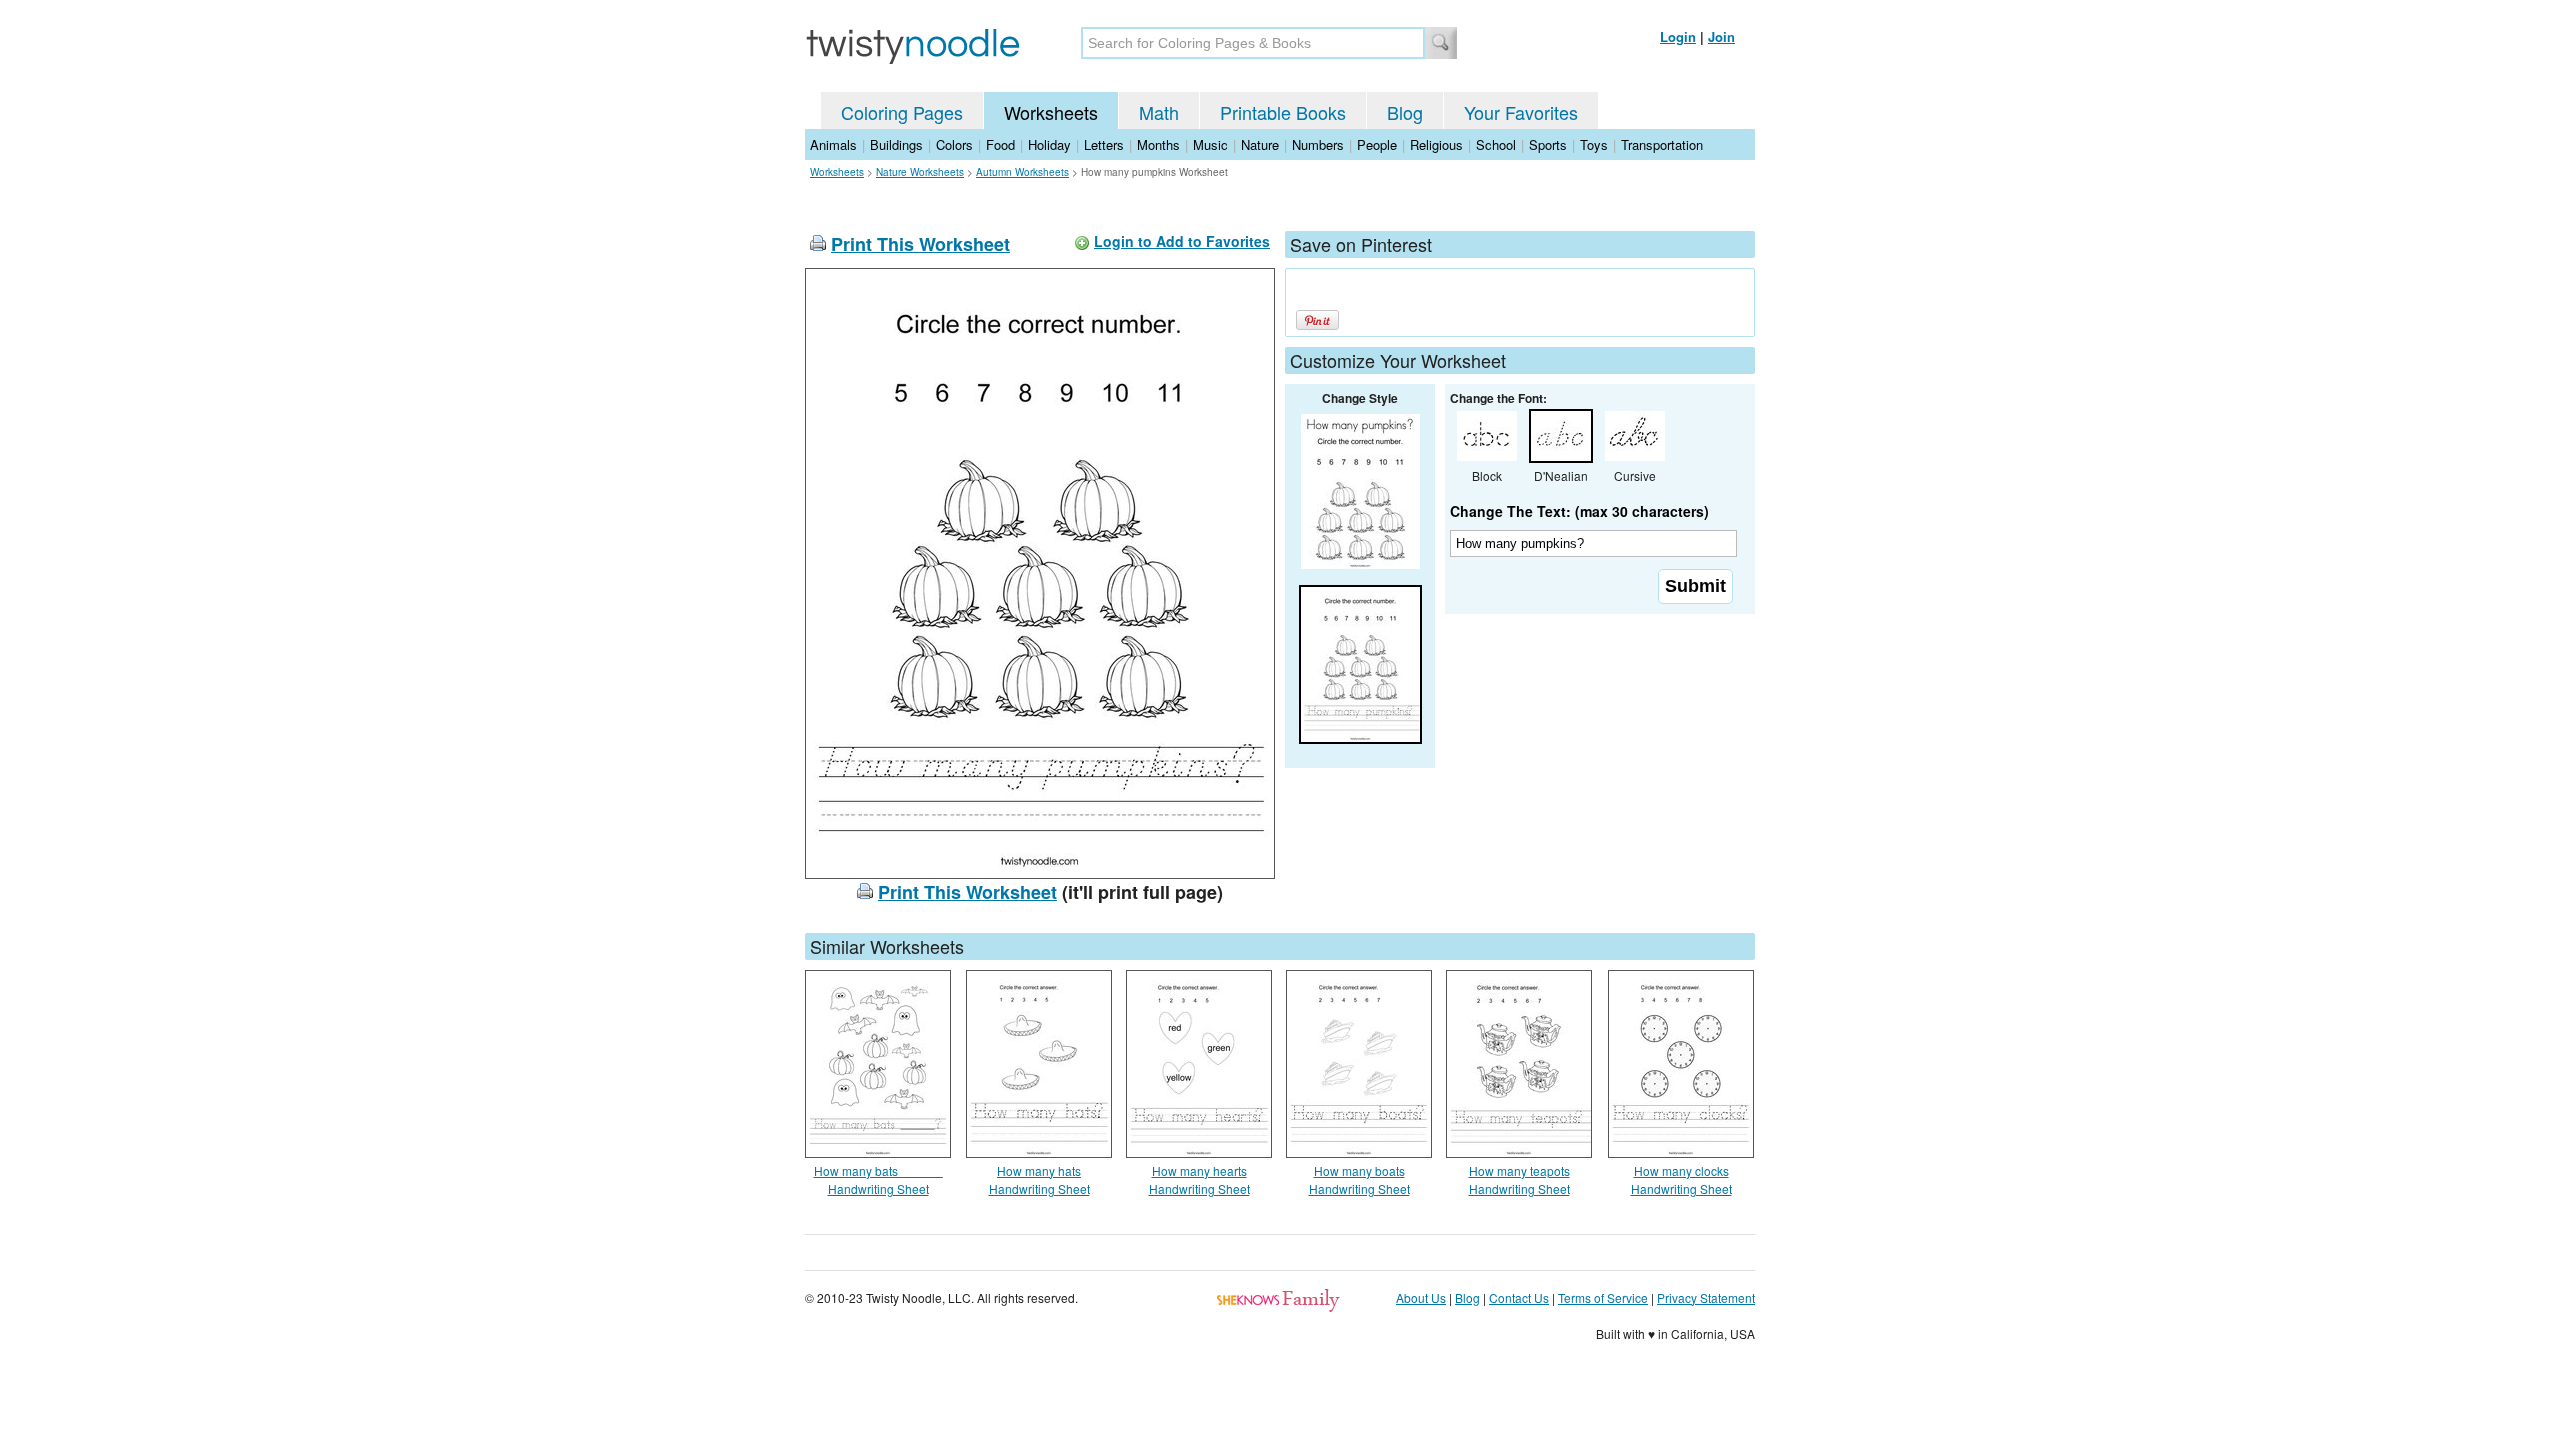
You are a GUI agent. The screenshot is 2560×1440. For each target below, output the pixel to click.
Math (1159, 112)
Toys (1594, 144)
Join (1721, 36)
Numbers (1318, 144)
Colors (954, 144)
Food (1000, 144)
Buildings (896, 144)
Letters (1104, 144)
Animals (833, 144)
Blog (1405, 112)
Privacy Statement (1706, 1297)
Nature (1260, 144)
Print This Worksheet (920, 244)
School (1496, 144)
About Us (1421, 1297)
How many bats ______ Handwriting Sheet (878, 1179)
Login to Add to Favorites (1182, 241)
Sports (1548, 144)
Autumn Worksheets (1022, 172)
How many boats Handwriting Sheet (1359, 1179)
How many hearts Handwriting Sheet (1199, 1179)
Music (1210, 144)
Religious (1436, 144)
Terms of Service (1603, 1297)
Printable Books (1283, 112)
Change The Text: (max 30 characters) (1579, 511)
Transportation (1662, 144)
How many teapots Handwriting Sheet (1519, 1179)
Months (1158, 144)
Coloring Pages (902, 112)
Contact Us (1519, 1297)
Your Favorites (1521, 112)
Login (1678, 36)
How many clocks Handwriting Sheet (1681, 1179)
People (1377, 144)
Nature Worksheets (920, 172)
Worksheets (1051, 112)
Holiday (1049, 144)
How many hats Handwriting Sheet (1039, 1179)
